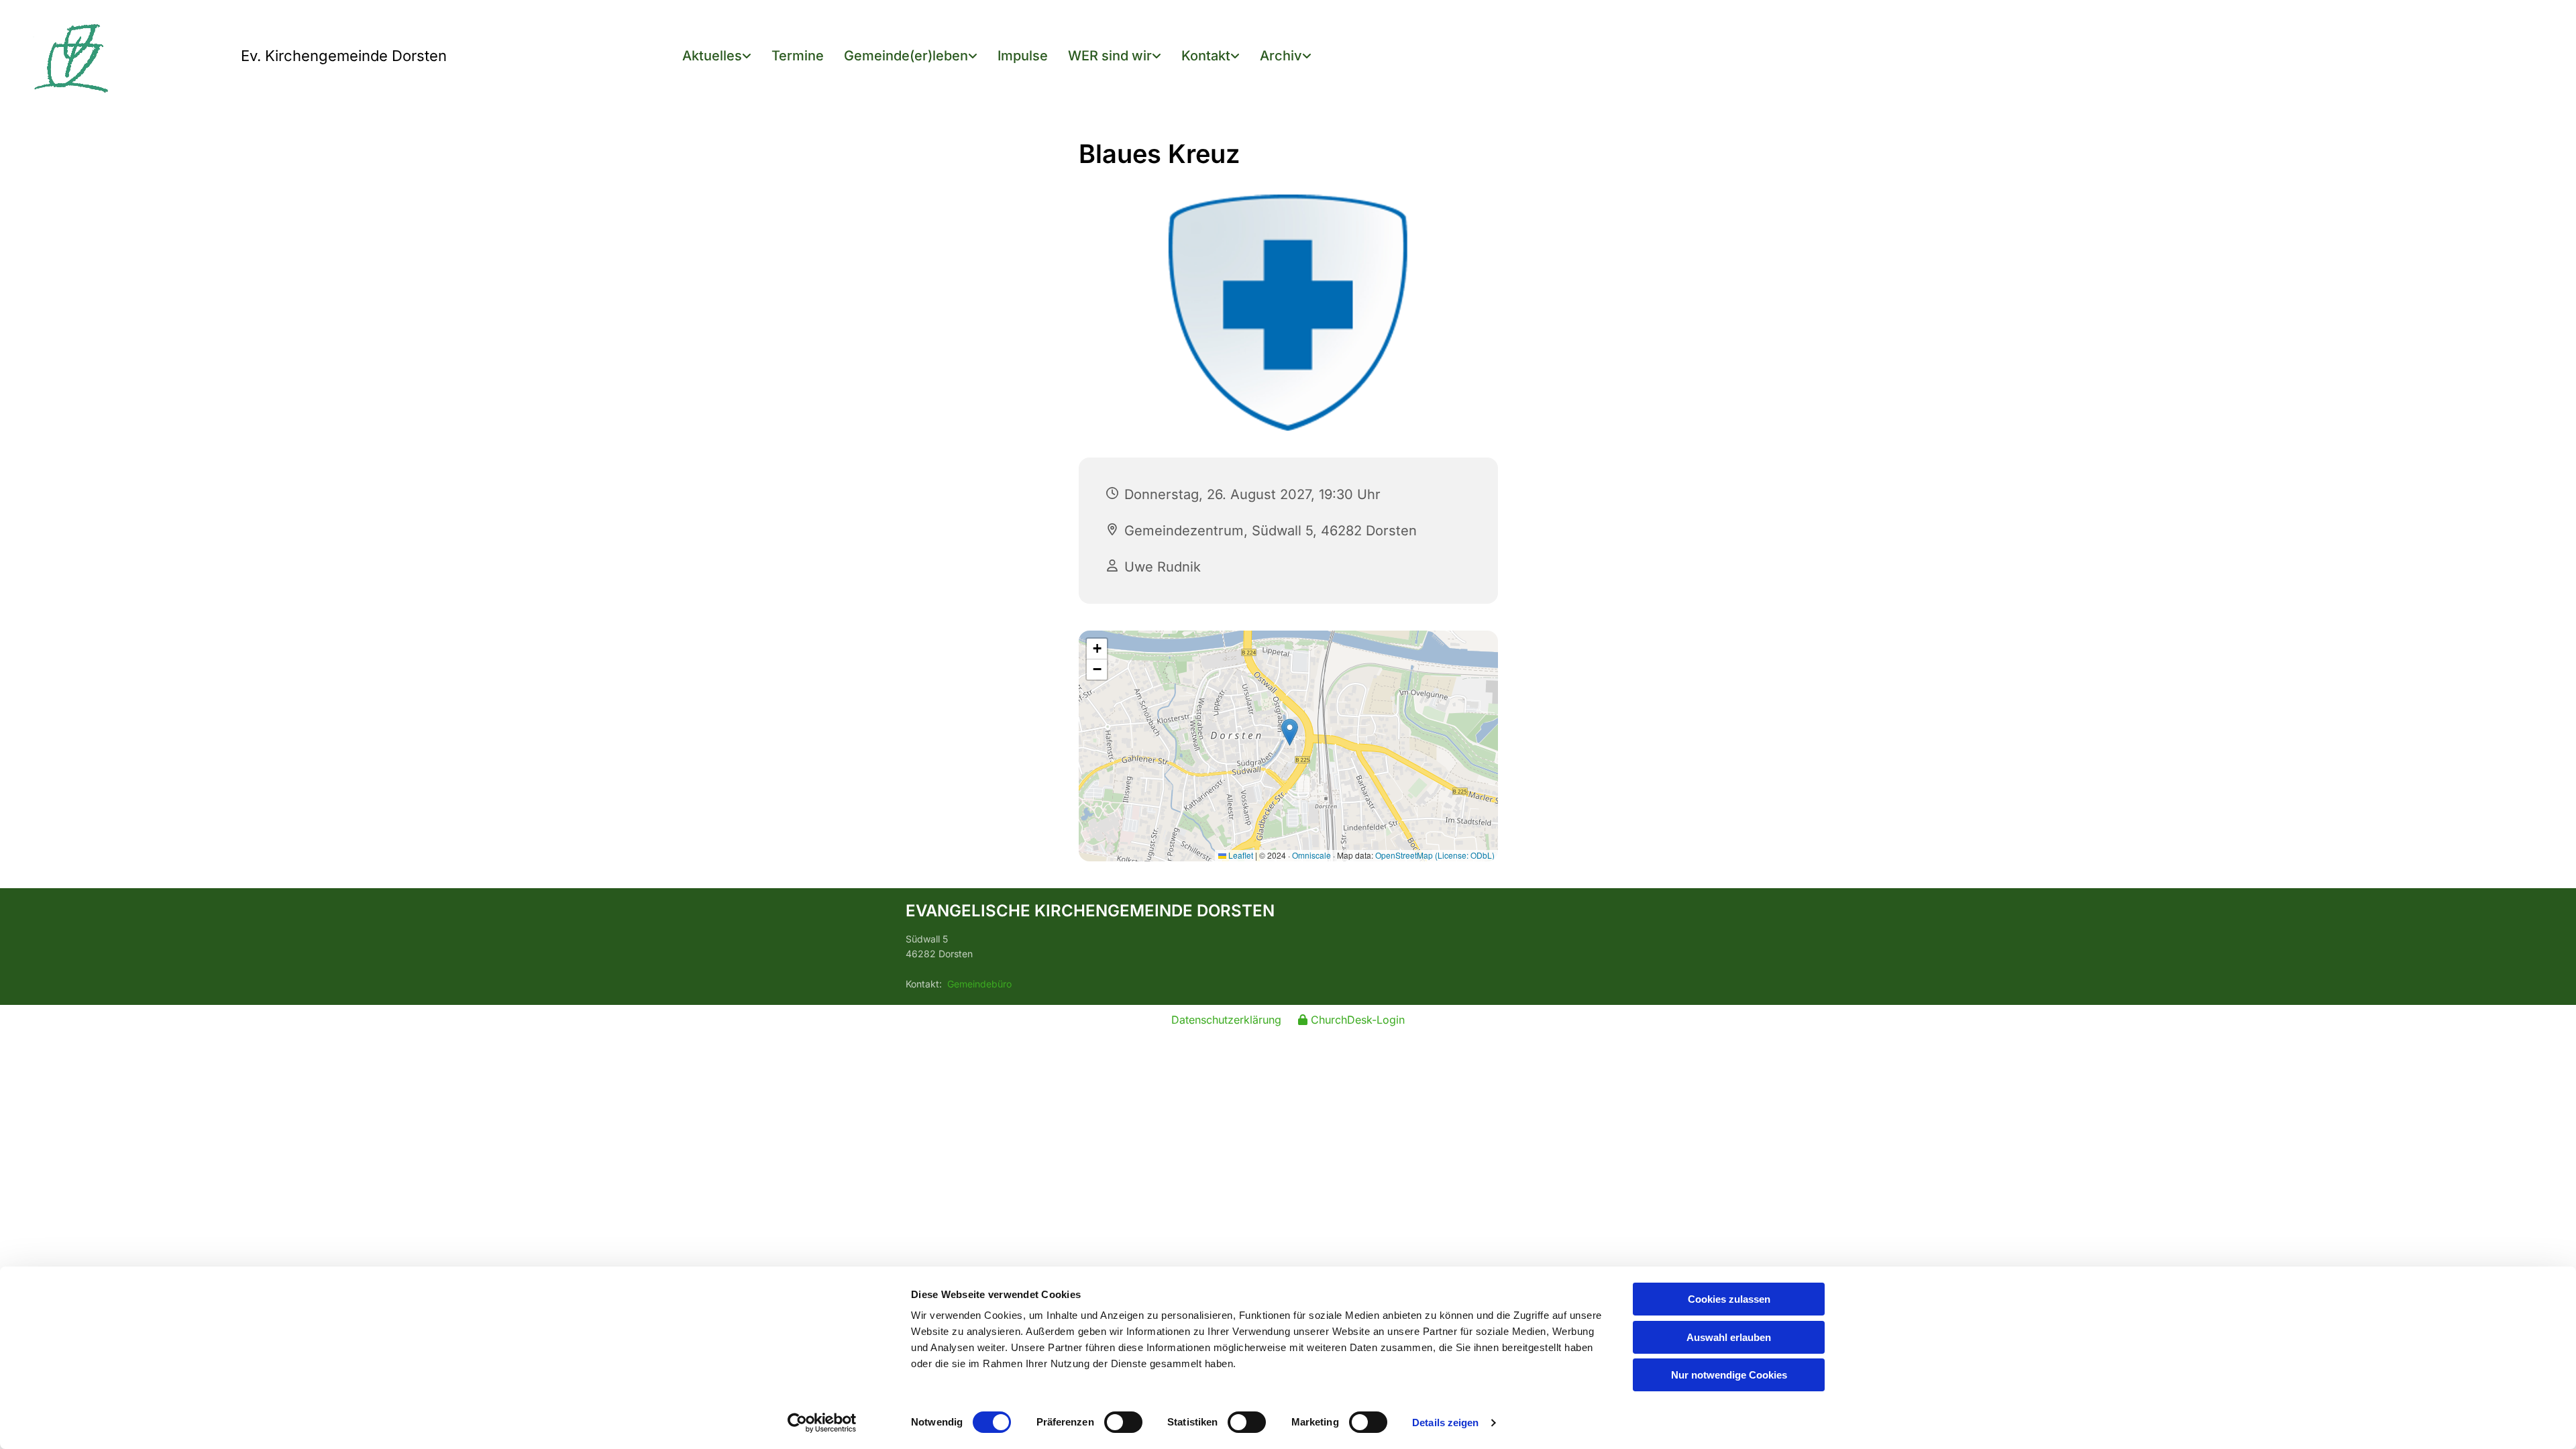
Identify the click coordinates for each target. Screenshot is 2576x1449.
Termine (798, 56)
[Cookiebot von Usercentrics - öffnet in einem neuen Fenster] (822, 1423)
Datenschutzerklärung (1226, 1020)
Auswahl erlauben (1729, 1337)
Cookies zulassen (1729, 1299)
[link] (717, 57)
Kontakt (1206, 56)
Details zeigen (1445, 1423)
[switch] (1123, 1422)
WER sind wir (1110, 56)
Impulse (1023, 56)
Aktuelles (712, 56)
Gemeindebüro (979, 984)
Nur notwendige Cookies (1729, 1375)
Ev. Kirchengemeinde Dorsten (344, 56)
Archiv (1281, 56)
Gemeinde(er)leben (906, 56)
